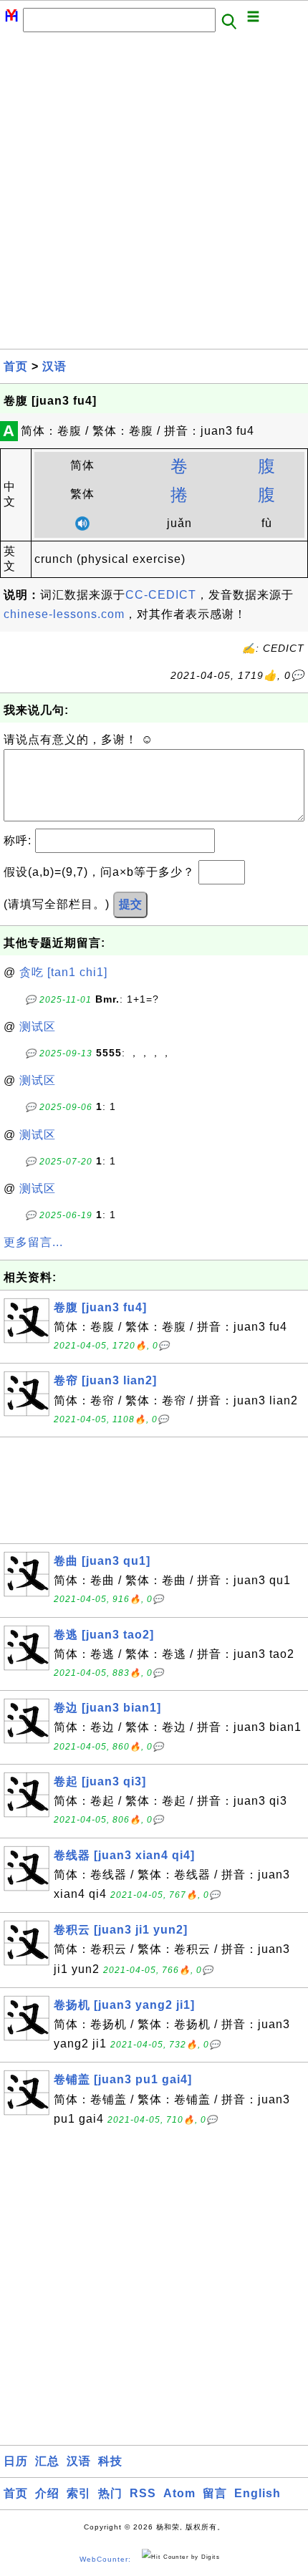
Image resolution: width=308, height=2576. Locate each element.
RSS (143, 2493)
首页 (16, 366)
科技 (110, 2461)
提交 (130, 904)
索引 (79, 2493)
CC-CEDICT (161, 595)
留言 (215, 2493)
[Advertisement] (154, 195)
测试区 (38, 1027)
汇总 (47, 2461)
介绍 (47, 2493)
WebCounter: (105, 2559)
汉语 (54, 366)
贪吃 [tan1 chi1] (63, 972)
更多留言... (33, 1242)
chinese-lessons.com (64, 614)
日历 (16, 2461)
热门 (110, 2493)
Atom (179, 2493)
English (258, 2493)
